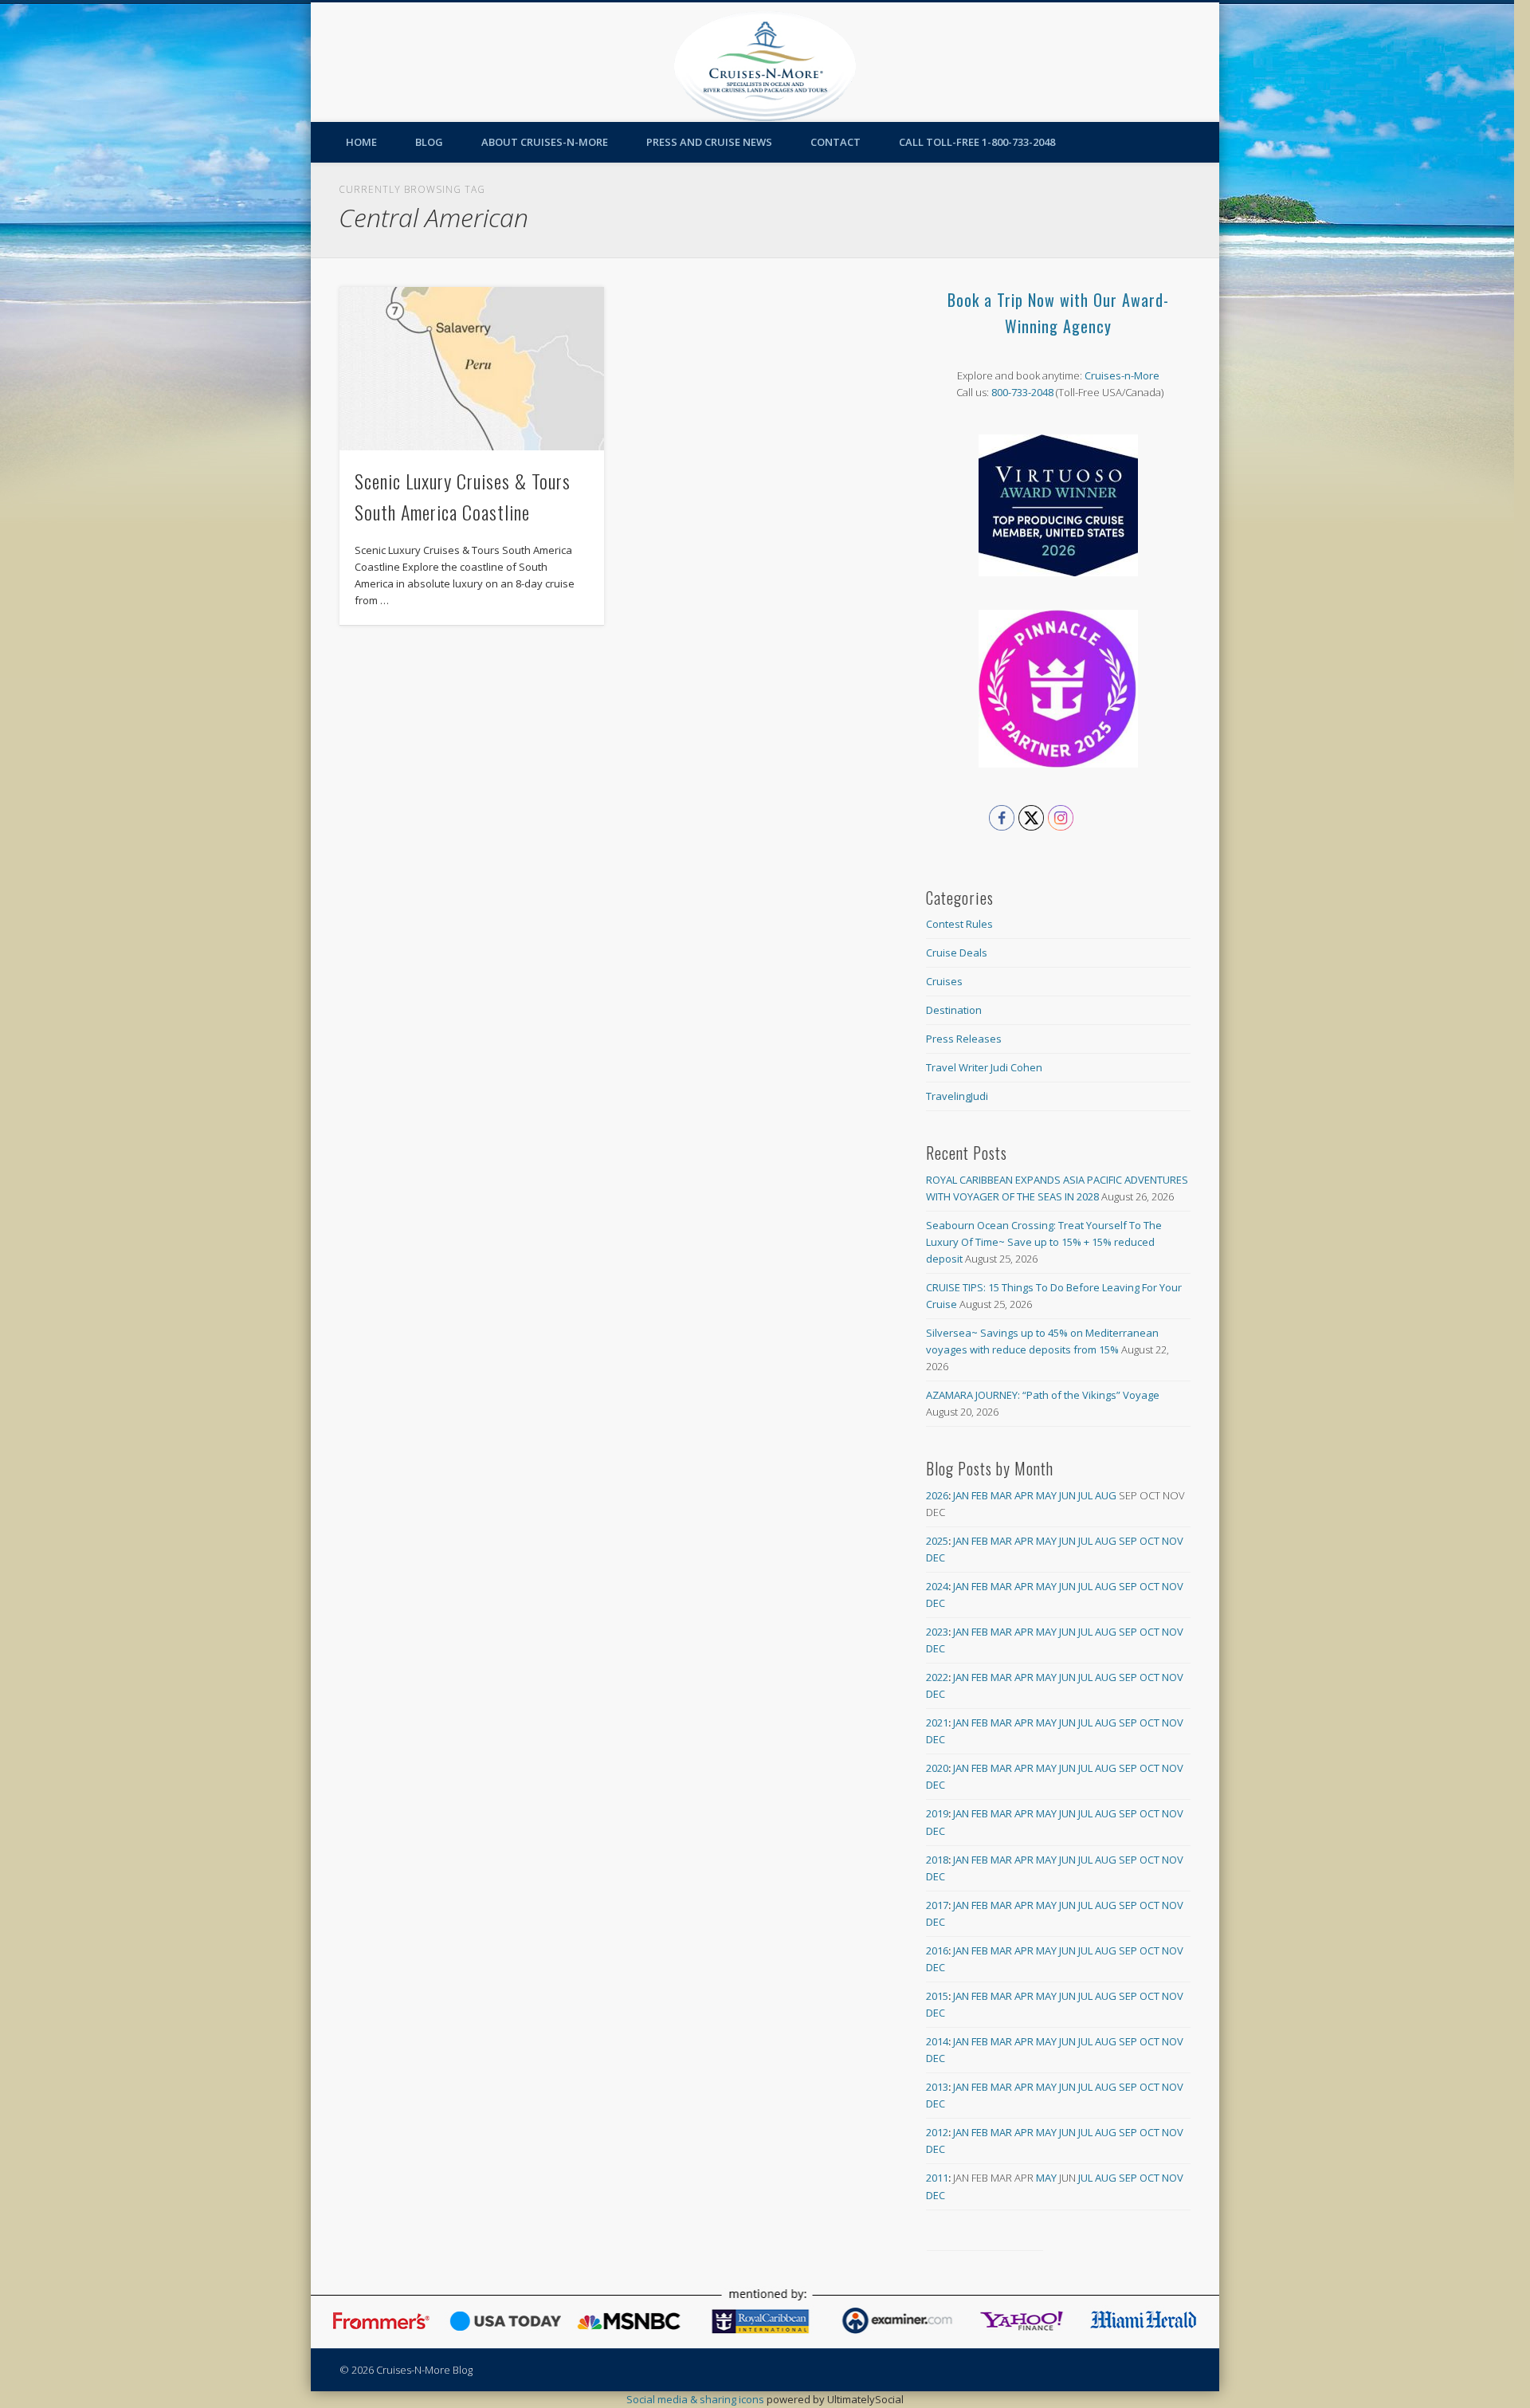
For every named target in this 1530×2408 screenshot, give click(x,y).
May (1046, 1495)
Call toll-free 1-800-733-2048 (977, 142)
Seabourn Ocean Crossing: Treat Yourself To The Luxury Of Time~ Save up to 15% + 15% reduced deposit (1044, 1242)
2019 (937, 1813)
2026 (937, 1495)
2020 (937, 1768)
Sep (1128, 1541)
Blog (429, 142)
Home (361, 142)
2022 (937, 1677)
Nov (1173, 1541)
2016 (937, 1950)
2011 (937, 2178)
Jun (1067, 1495)
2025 (937, 1541)
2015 (937, 1996)
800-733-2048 (1022, 392)
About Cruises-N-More (545, 142)
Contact (836, 142)
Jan (961, 1495)
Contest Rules (959, 924)
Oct (1149, 1541)
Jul (1085, 1495)
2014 (937, 2041)
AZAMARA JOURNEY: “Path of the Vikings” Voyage (1043, 1395)
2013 (937, 2087)
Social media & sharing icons (696, 2399)
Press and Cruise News (709, 142)
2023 (937, 1632)
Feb (980, 1495)
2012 (937, 2132)
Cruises (944, 981)
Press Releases (964, 1039)
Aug (1106, 1495)
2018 (937, 1860)
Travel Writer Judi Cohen (984, 1067)
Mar (1001, 1495)
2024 (937, 1586)
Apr (1024, 1495)
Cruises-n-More (1122, 375)
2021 (937, 1723)
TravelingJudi (957, 1096)
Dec (936, 1558)
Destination (954, 1010)
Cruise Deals (957, 953)
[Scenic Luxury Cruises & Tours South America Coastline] (472, 369)
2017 (937, 1905)
